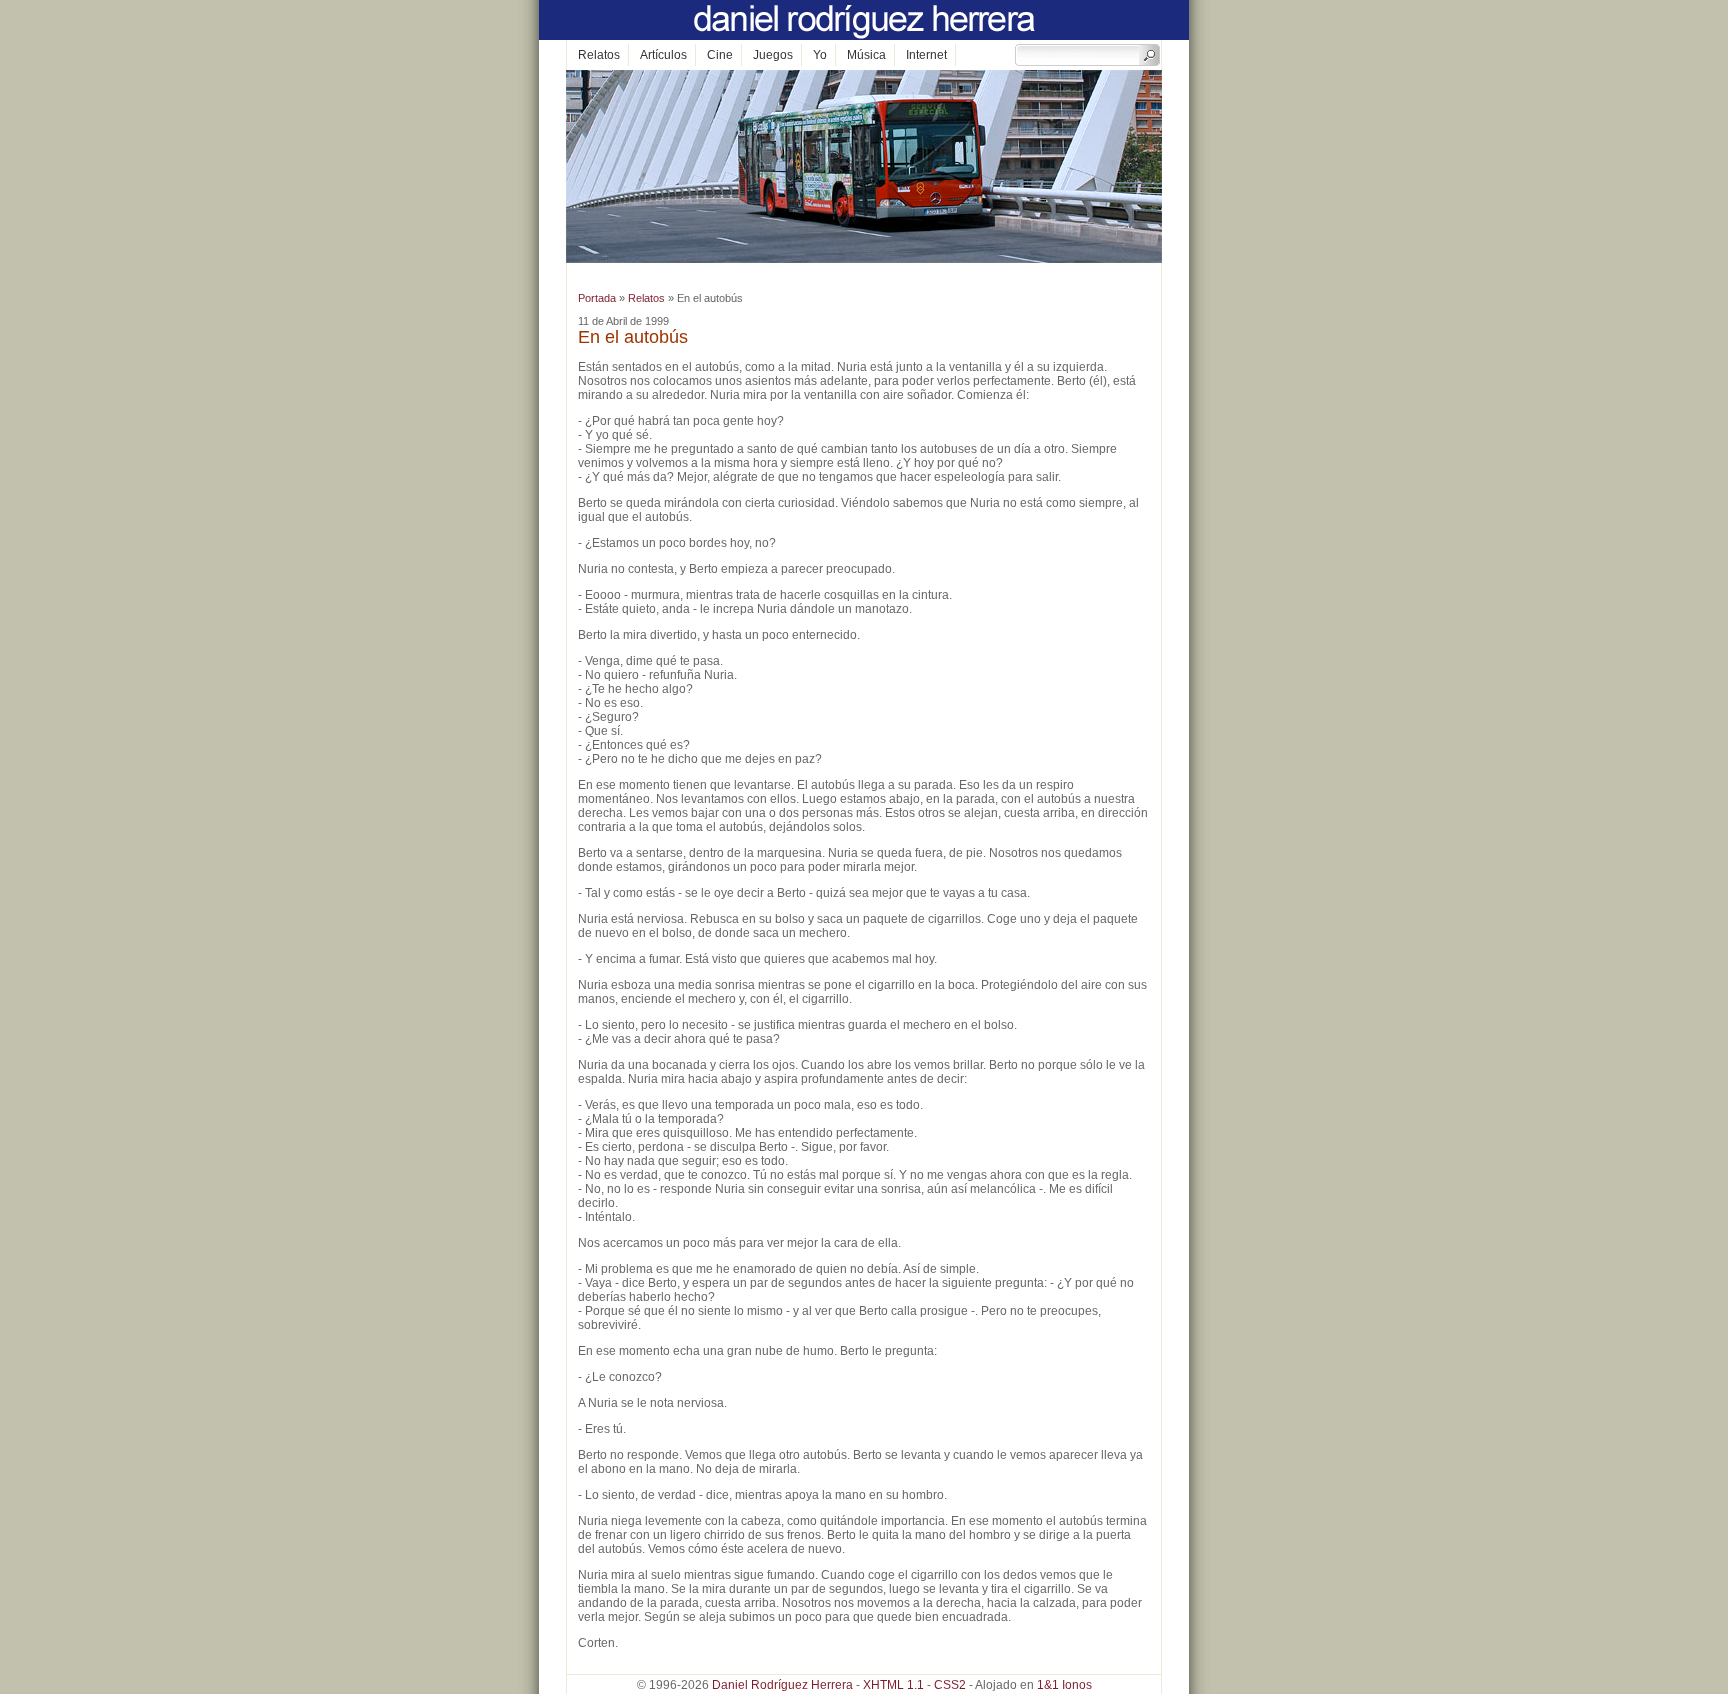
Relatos (599, 55)
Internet (926, 55)
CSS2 (950, 1685)
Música (866, 55)
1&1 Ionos (1064, 1685)
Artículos (663, 55)
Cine (720, 55)
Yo (820, 55)
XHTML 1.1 (893, 1685)
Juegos (773, 55)
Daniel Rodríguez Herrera (782, 1685)
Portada (597, 298)
